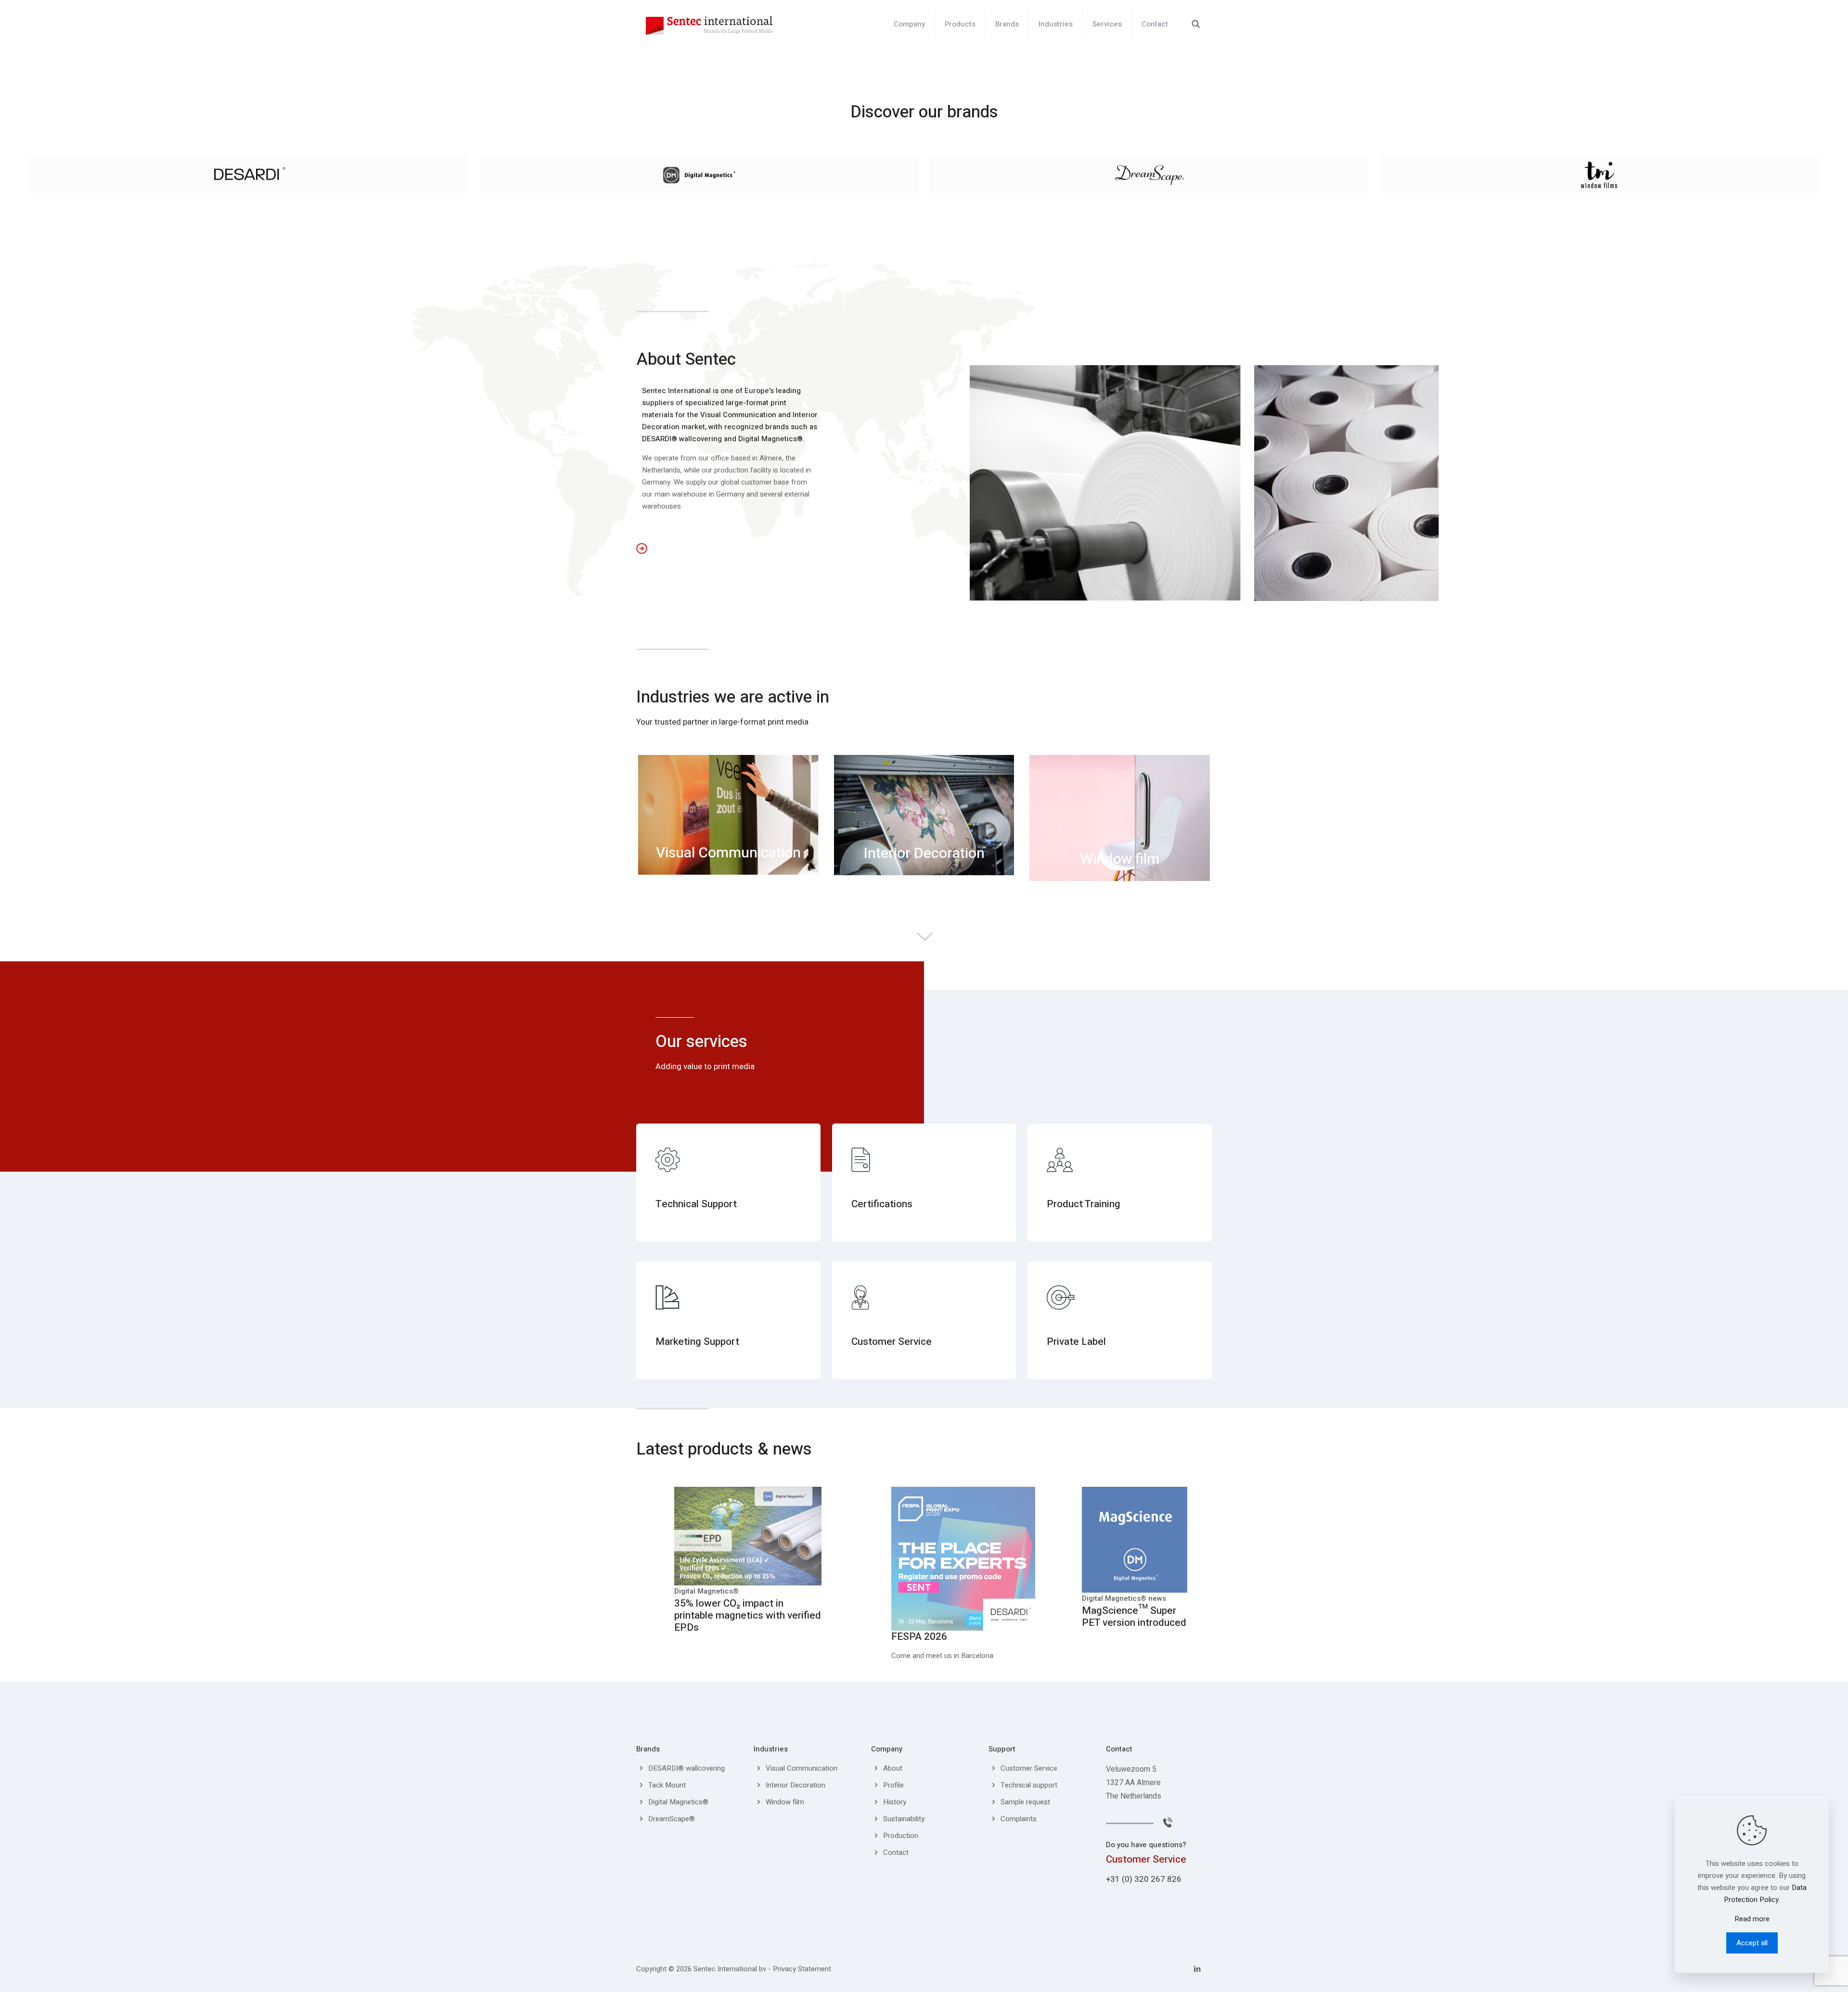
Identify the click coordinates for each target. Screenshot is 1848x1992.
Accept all (1752, 1943)
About (893, 1768)
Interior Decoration (796, 1785)
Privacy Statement (802, 1969)
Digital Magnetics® (678, 1802)
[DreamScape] (1149, 175)
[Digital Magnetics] (699, 175)
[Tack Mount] (1599, 175)
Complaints (1019, 1819)
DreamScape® (672, 1819)
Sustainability (904, 1819)
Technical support (1029, 1785)
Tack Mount (667, 1785)
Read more (1752, 1919)
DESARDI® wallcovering (687, 1768)
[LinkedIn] (1197, 1969)
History (895, 1802)
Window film (785, 1802)
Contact (896, 1852)
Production (901, 1836)
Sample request (1025, 1802)
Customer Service (1029, 1768)
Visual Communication (802, 1768)
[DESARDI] (249, 175)
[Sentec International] (709, 24)
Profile (893, 1785)
